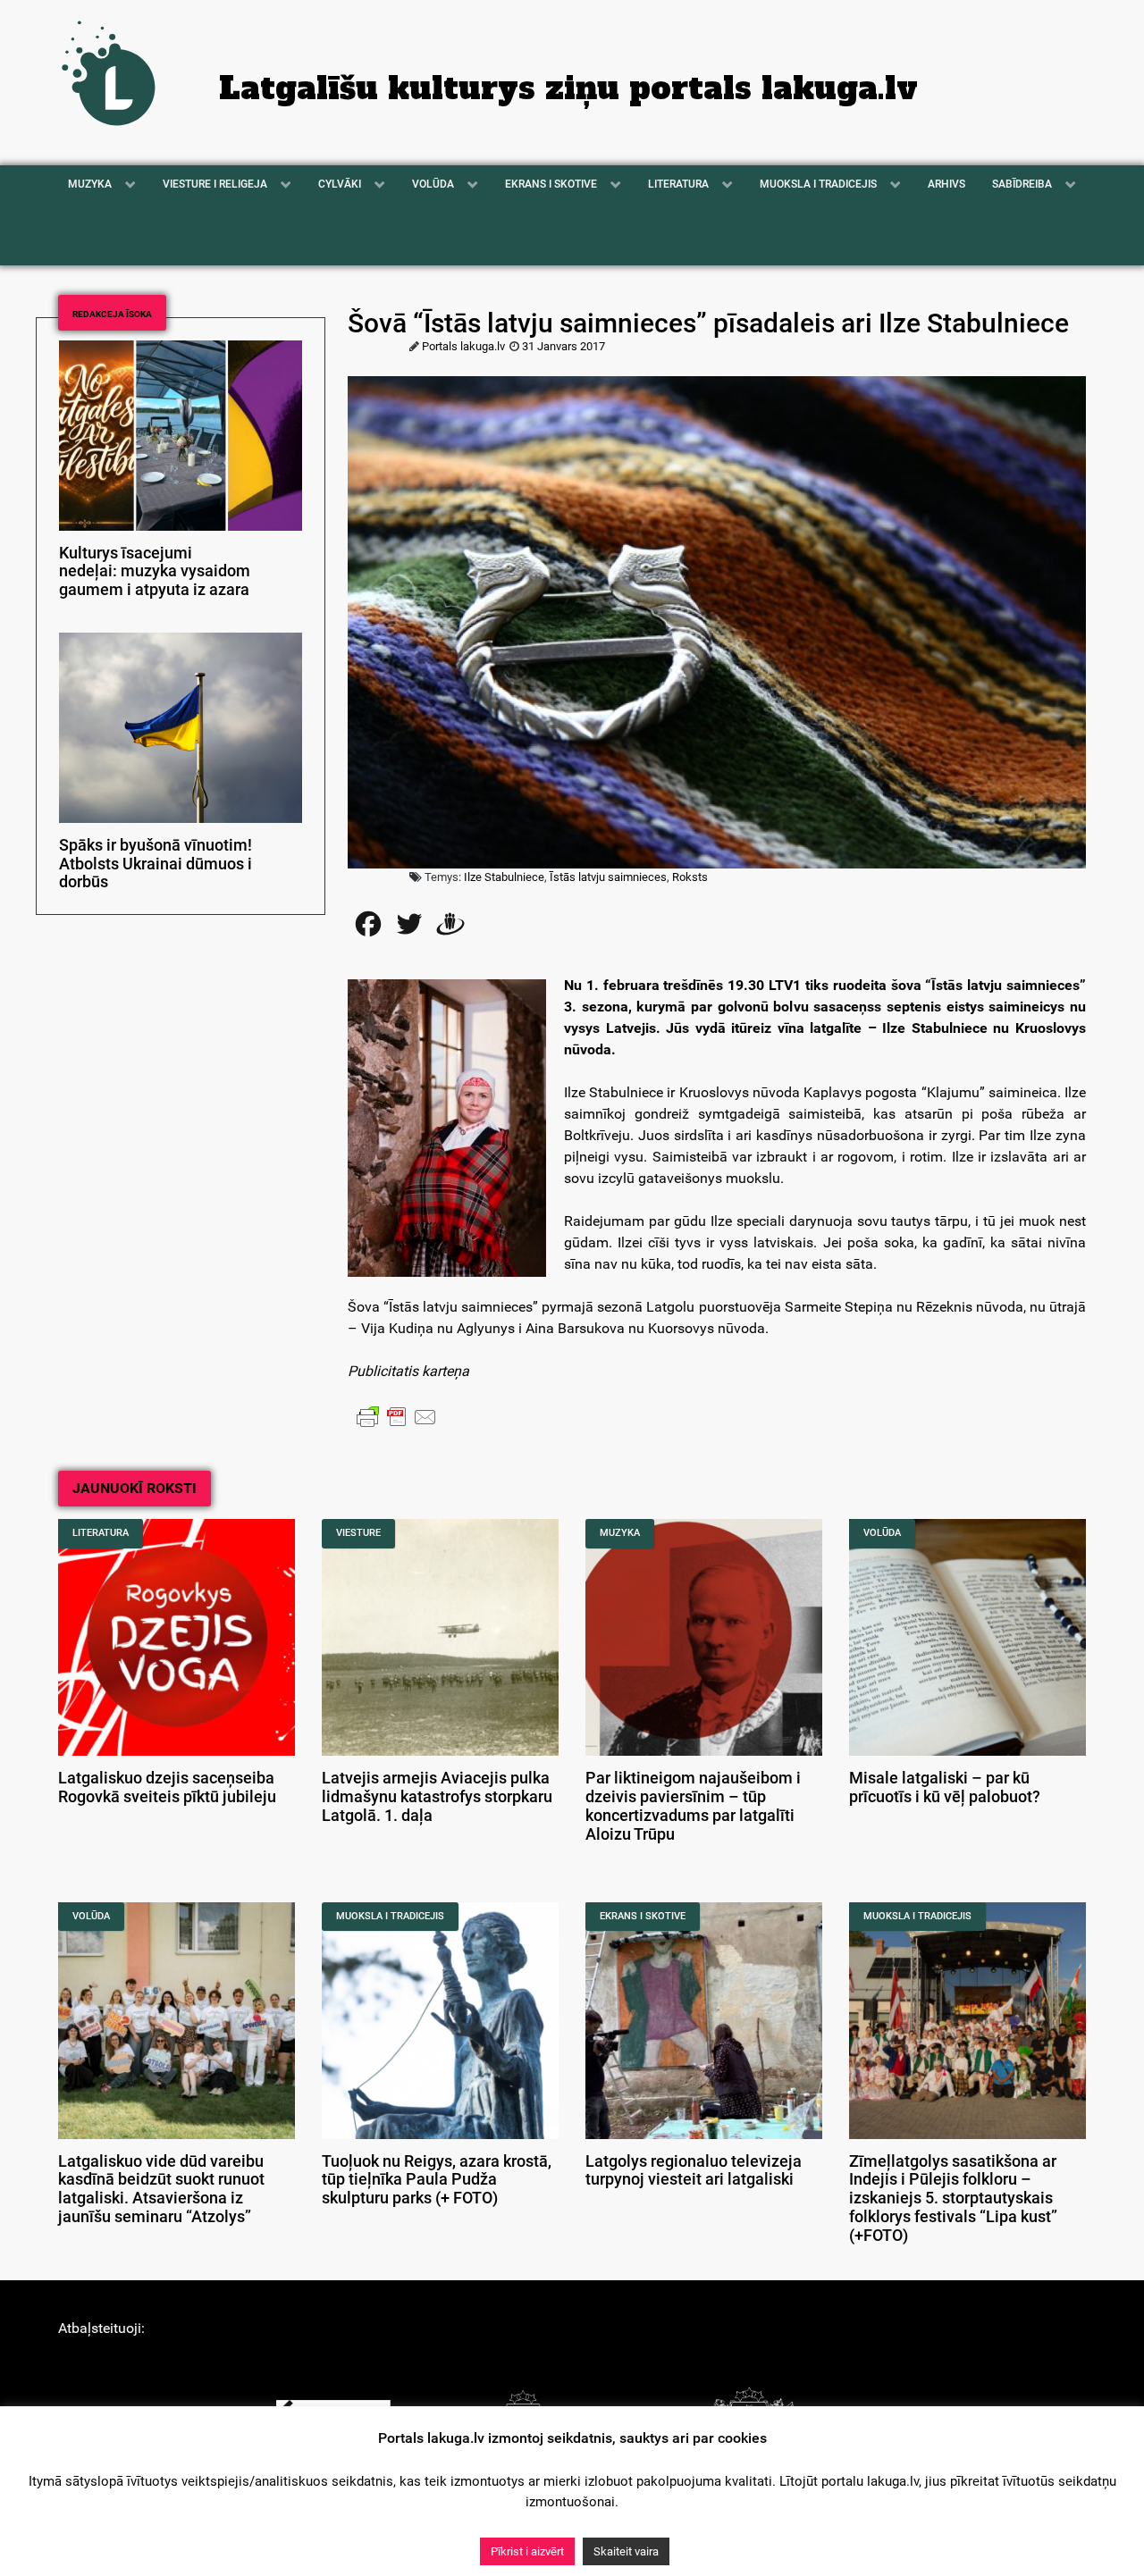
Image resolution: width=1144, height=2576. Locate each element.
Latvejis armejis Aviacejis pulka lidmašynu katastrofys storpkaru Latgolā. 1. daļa (437, 1797)
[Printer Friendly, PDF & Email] (397, 1416)
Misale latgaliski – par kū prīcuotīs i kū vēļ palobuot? (945, 1787)
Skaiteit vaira (626, 2551)
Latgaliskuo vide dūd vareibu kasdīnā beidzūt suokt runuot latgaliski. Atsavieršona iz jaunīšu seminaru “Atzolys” (161, 2189)
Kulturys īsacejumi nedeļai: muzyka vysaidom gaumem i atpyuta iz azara (155, 572)
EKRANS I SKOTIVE (643, 1916)
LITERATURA (101, 1533)
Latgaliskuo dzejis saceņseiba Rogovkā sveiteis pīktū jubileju (167, 1787)
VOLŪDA (882, 1533)
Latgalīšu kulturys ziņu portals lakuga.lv (568, 88)
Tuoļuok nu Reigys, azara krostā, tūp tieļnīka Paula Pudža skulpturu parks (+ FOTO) (437, 2180)
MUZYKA (620, 1533)
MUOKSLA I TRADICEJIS (390, 1916)
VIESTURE (358, 1533)
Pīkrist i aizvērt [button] (527, 2551)
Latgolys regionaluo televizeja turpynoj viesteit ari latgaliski (694, 2171)
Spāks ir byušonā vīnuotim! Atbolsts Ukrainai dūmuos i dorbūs (156, 864)
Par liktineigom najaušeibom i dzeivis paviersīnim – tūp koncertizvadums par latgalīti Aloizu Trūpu (693, 1806)
